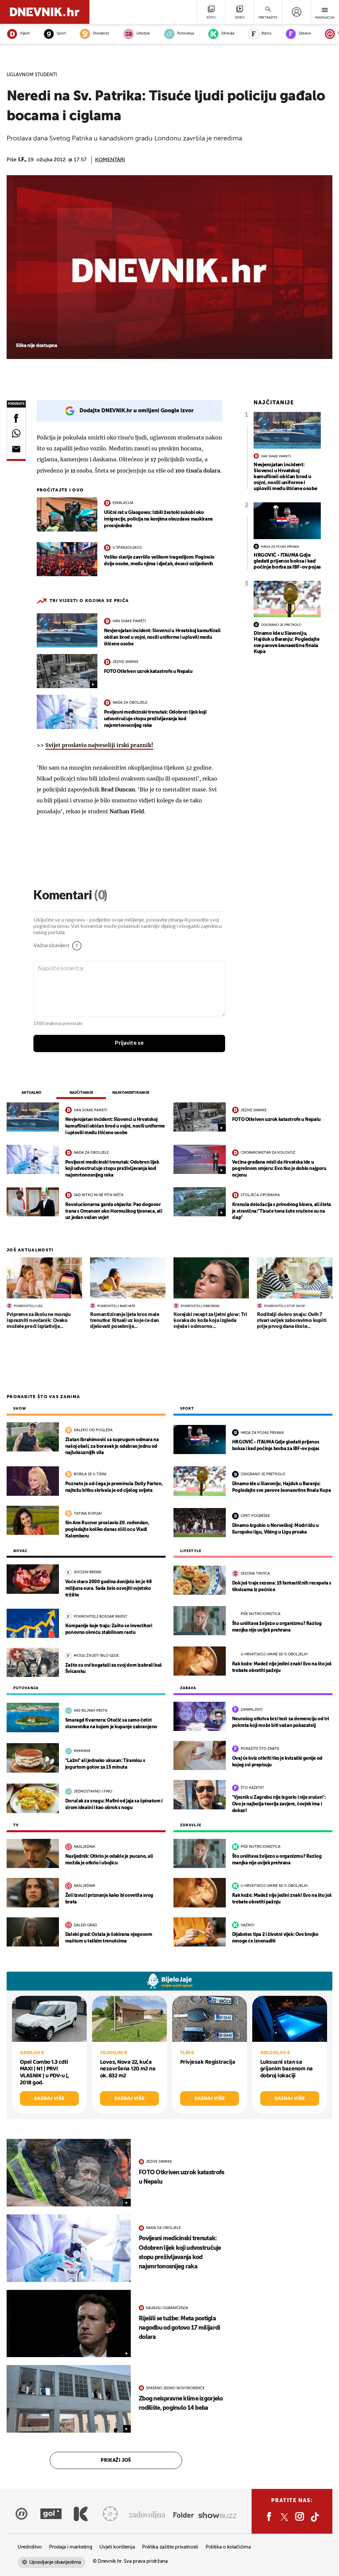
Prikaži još (116, 2460)
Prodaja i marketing (71, 2547)
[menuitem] (296, 12)
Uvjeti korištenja (117, 2547)
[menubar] (296, 12)
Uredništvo (30, 2547)
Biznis (266, 34)
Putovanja (186, 34)
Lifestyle (143, 34)
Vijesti (25, 34)
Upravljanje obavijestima (55, 2562)
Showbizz (101, 34)
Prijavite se (129, 1043)
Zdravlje (228, 34)
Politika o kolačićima (228, 2547)
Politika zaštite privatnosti (170, 2547)
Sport (61, 34)
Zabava (305, 34)
